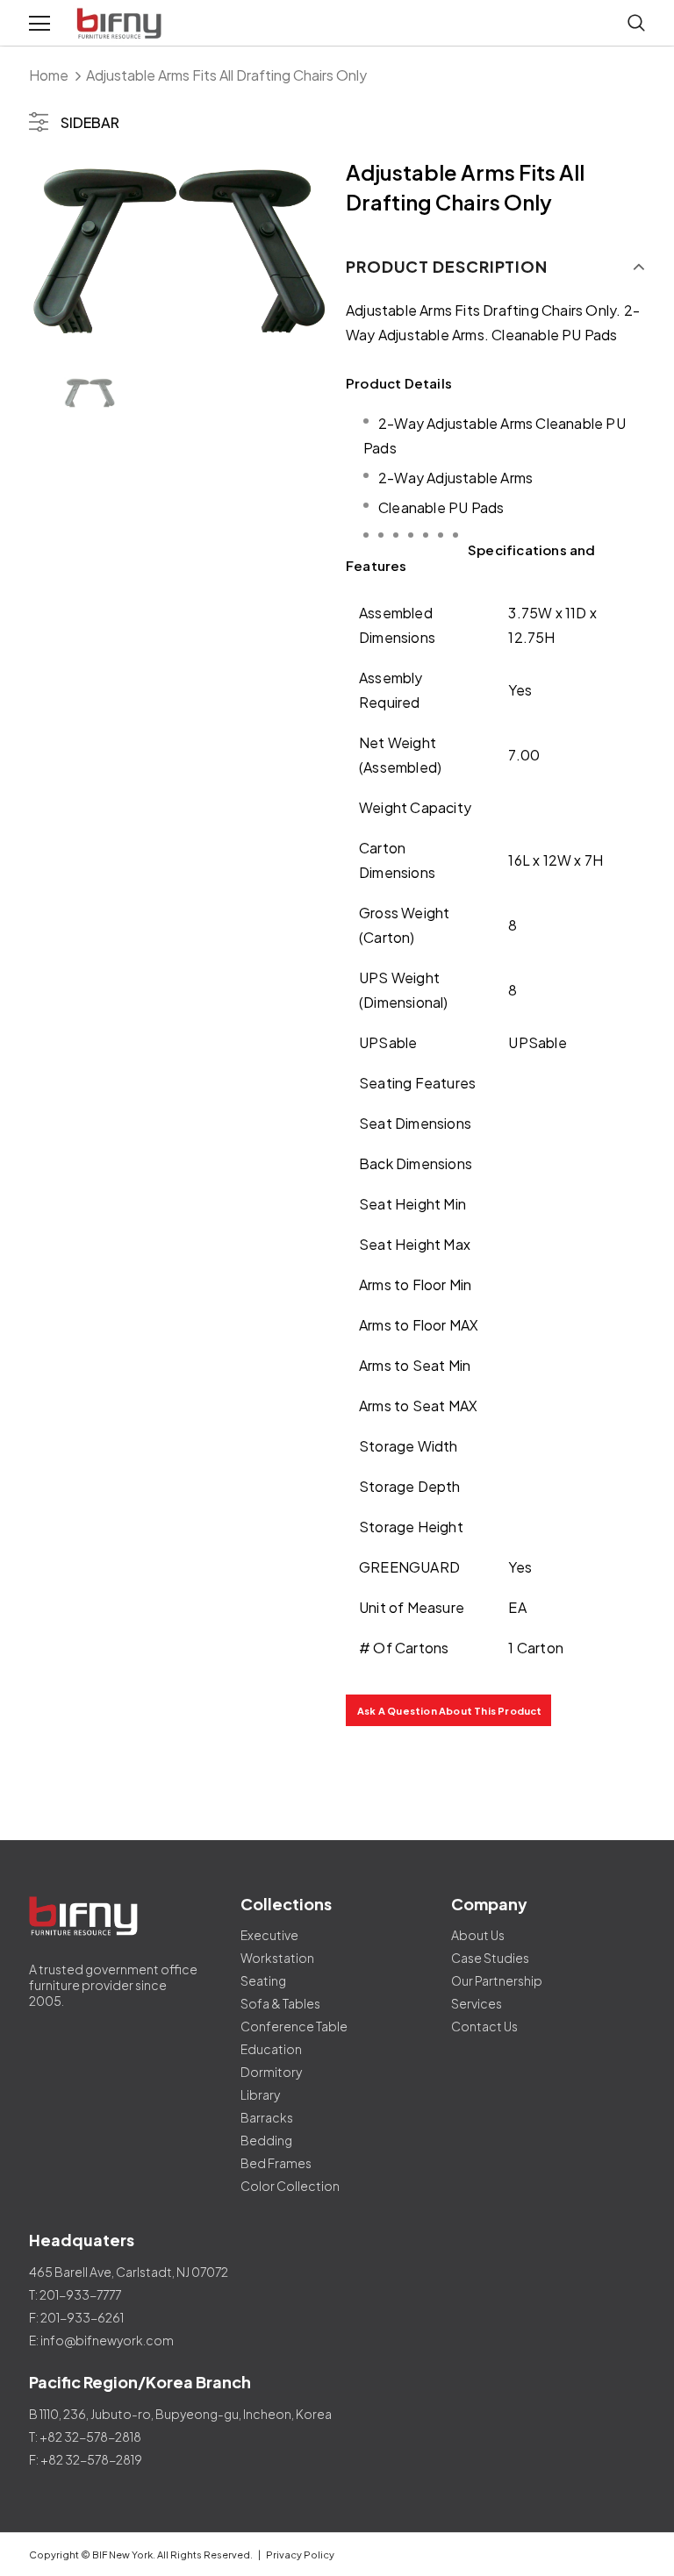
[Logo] (121, 24)
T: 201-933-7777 (75, 2294)
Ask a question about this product (450, 1711)
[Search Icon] (636, 24)
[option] (179, 252)
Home (49, 75)
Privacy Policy (300, 2555)
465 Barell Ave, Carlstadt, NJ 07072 (129, 2272)
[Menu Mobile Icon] (39, 24)
